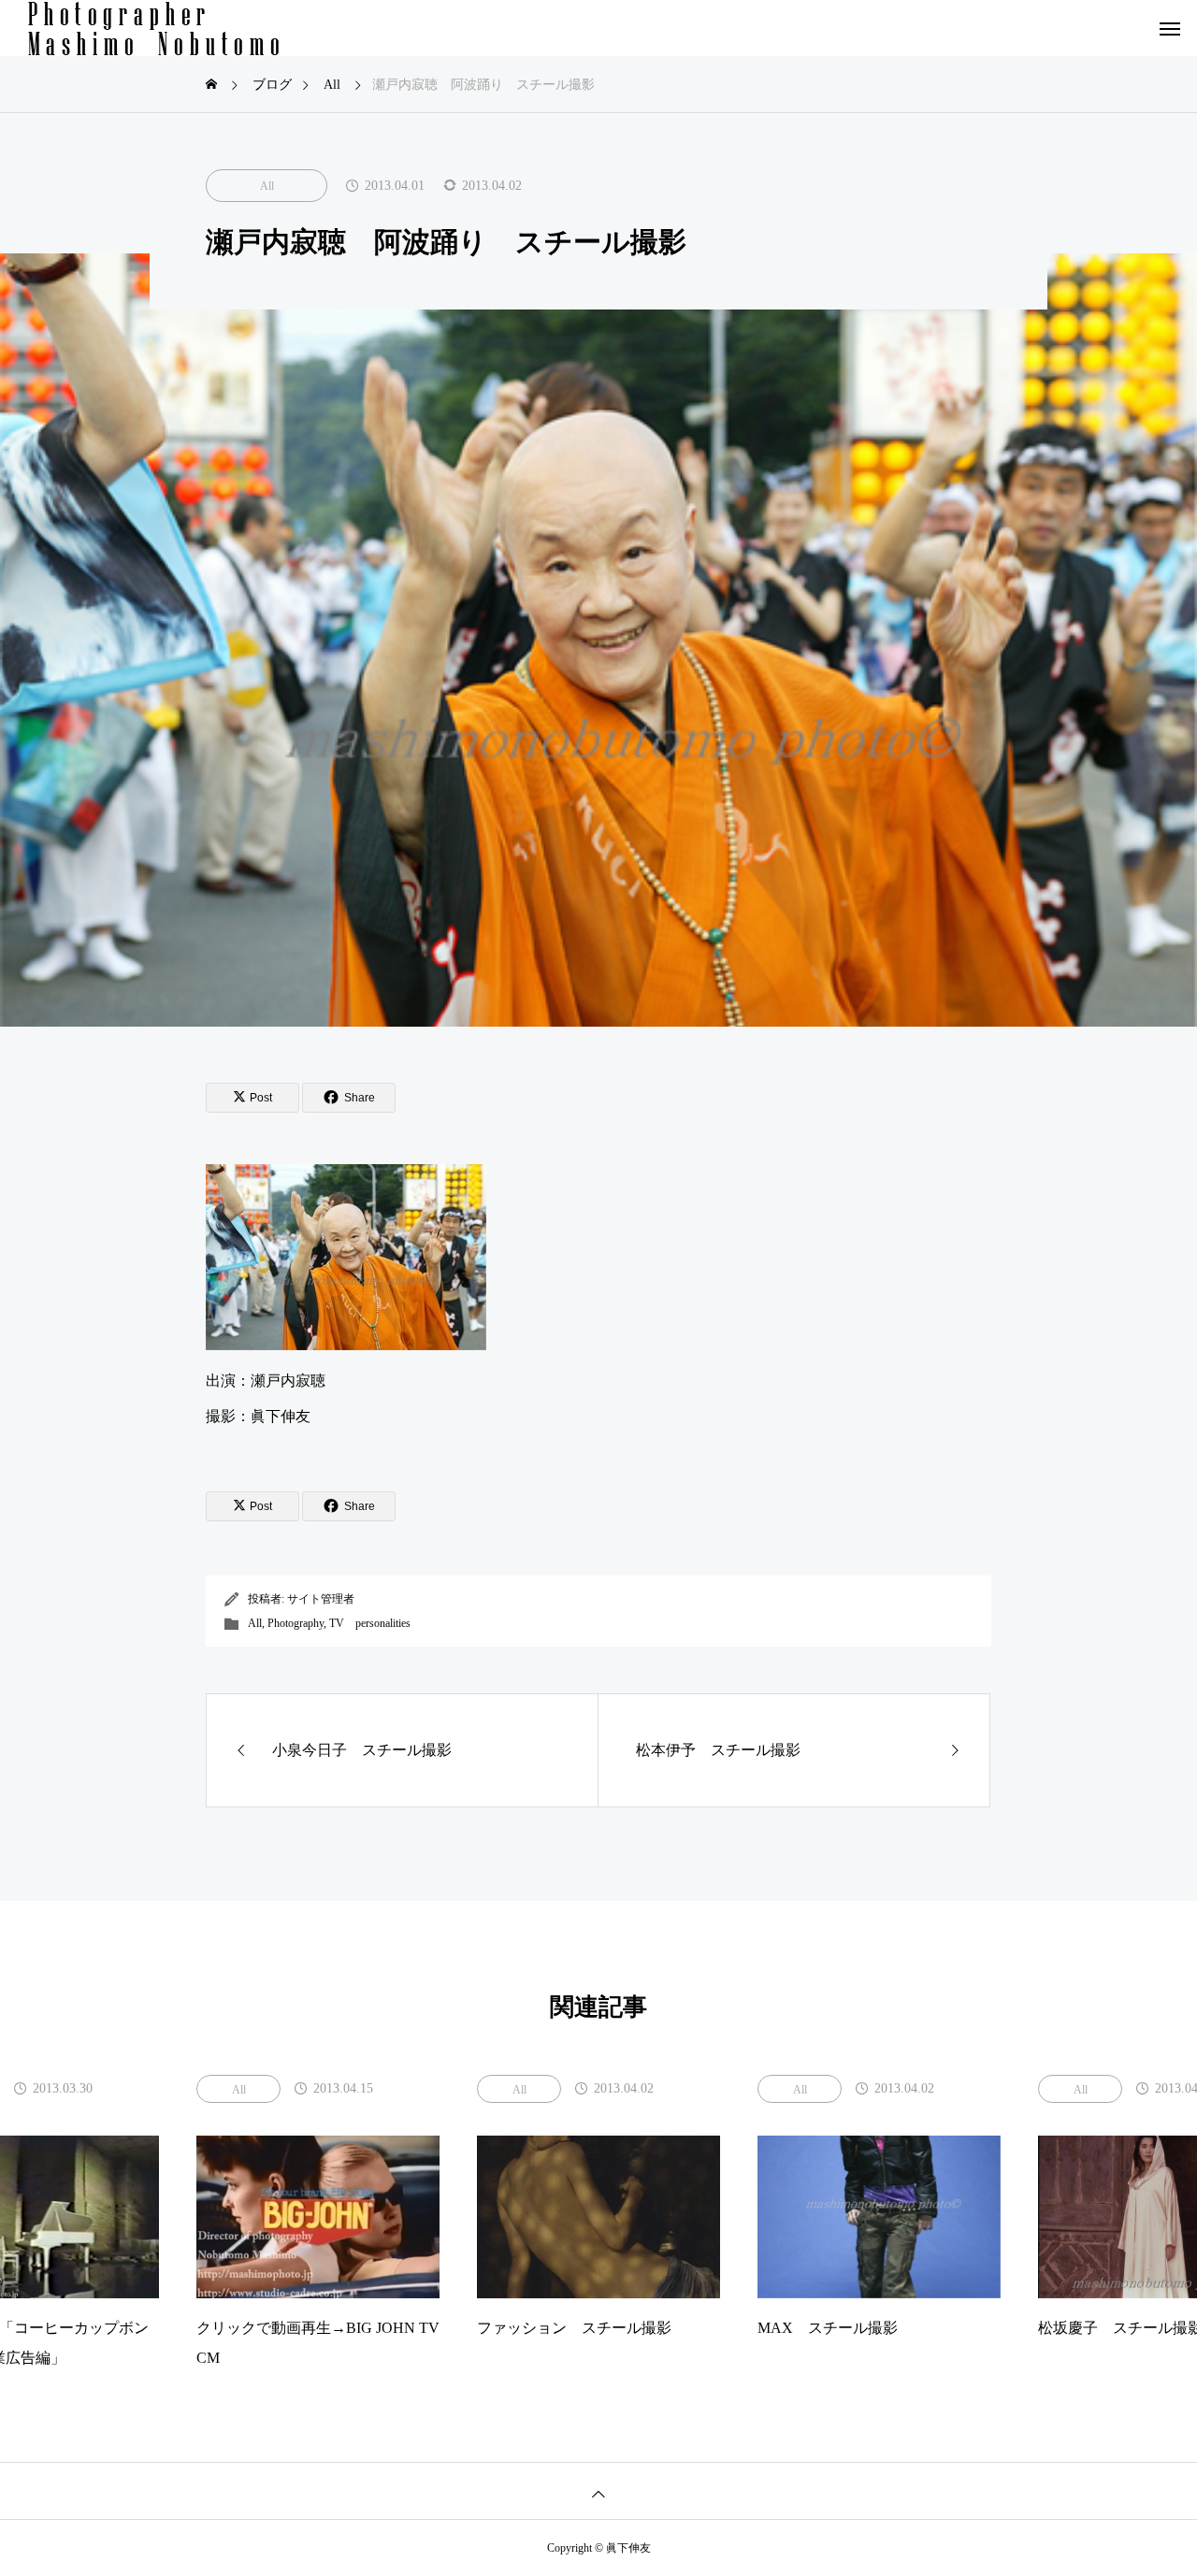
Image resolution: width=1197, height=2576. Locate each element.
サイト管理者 (321, 1599)
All (267, 186)
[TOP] (598, 2490)
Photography (296, 1623)
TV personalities (370, 1623)
